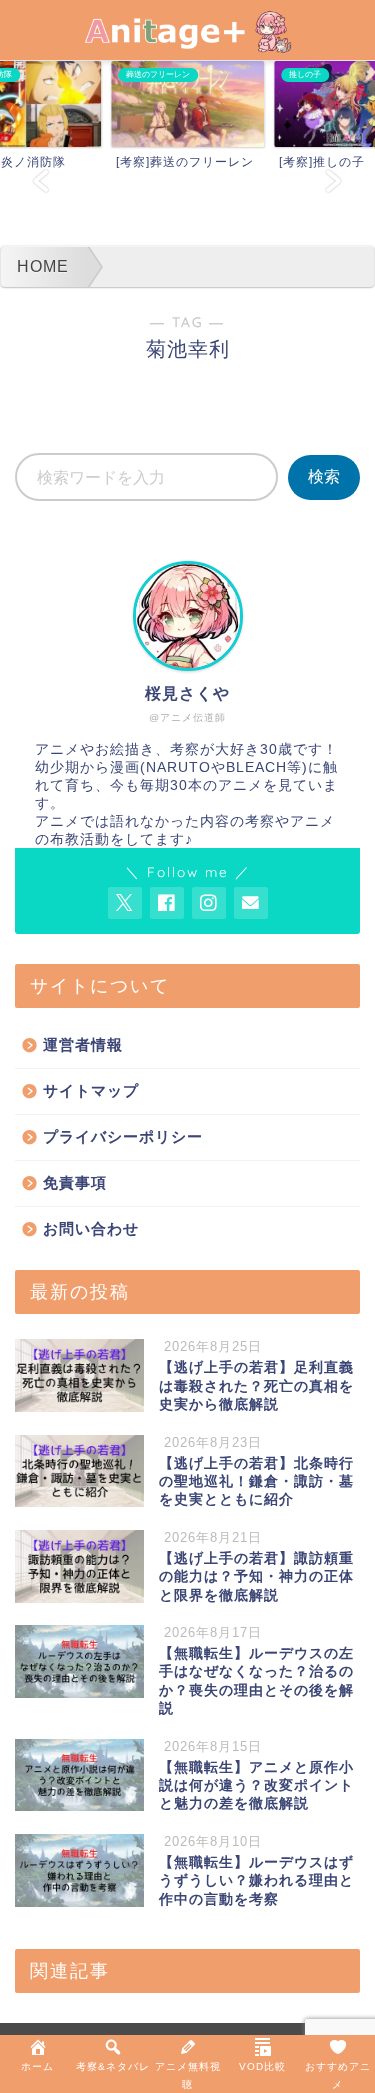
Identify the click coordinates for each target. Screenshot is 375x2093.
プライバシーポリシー (123, 1136)
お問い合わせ (91, 1228)
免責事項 (75, 1182)
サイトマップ (91, 1090)
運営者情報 (83, 1044)
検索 (324, 476)
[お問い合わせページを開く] (251, 903)
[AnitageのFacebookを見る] (167, 903)
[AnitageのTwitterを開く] (125, 903)
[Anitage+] (188, 40)
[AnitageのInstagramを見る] (209, 903)
